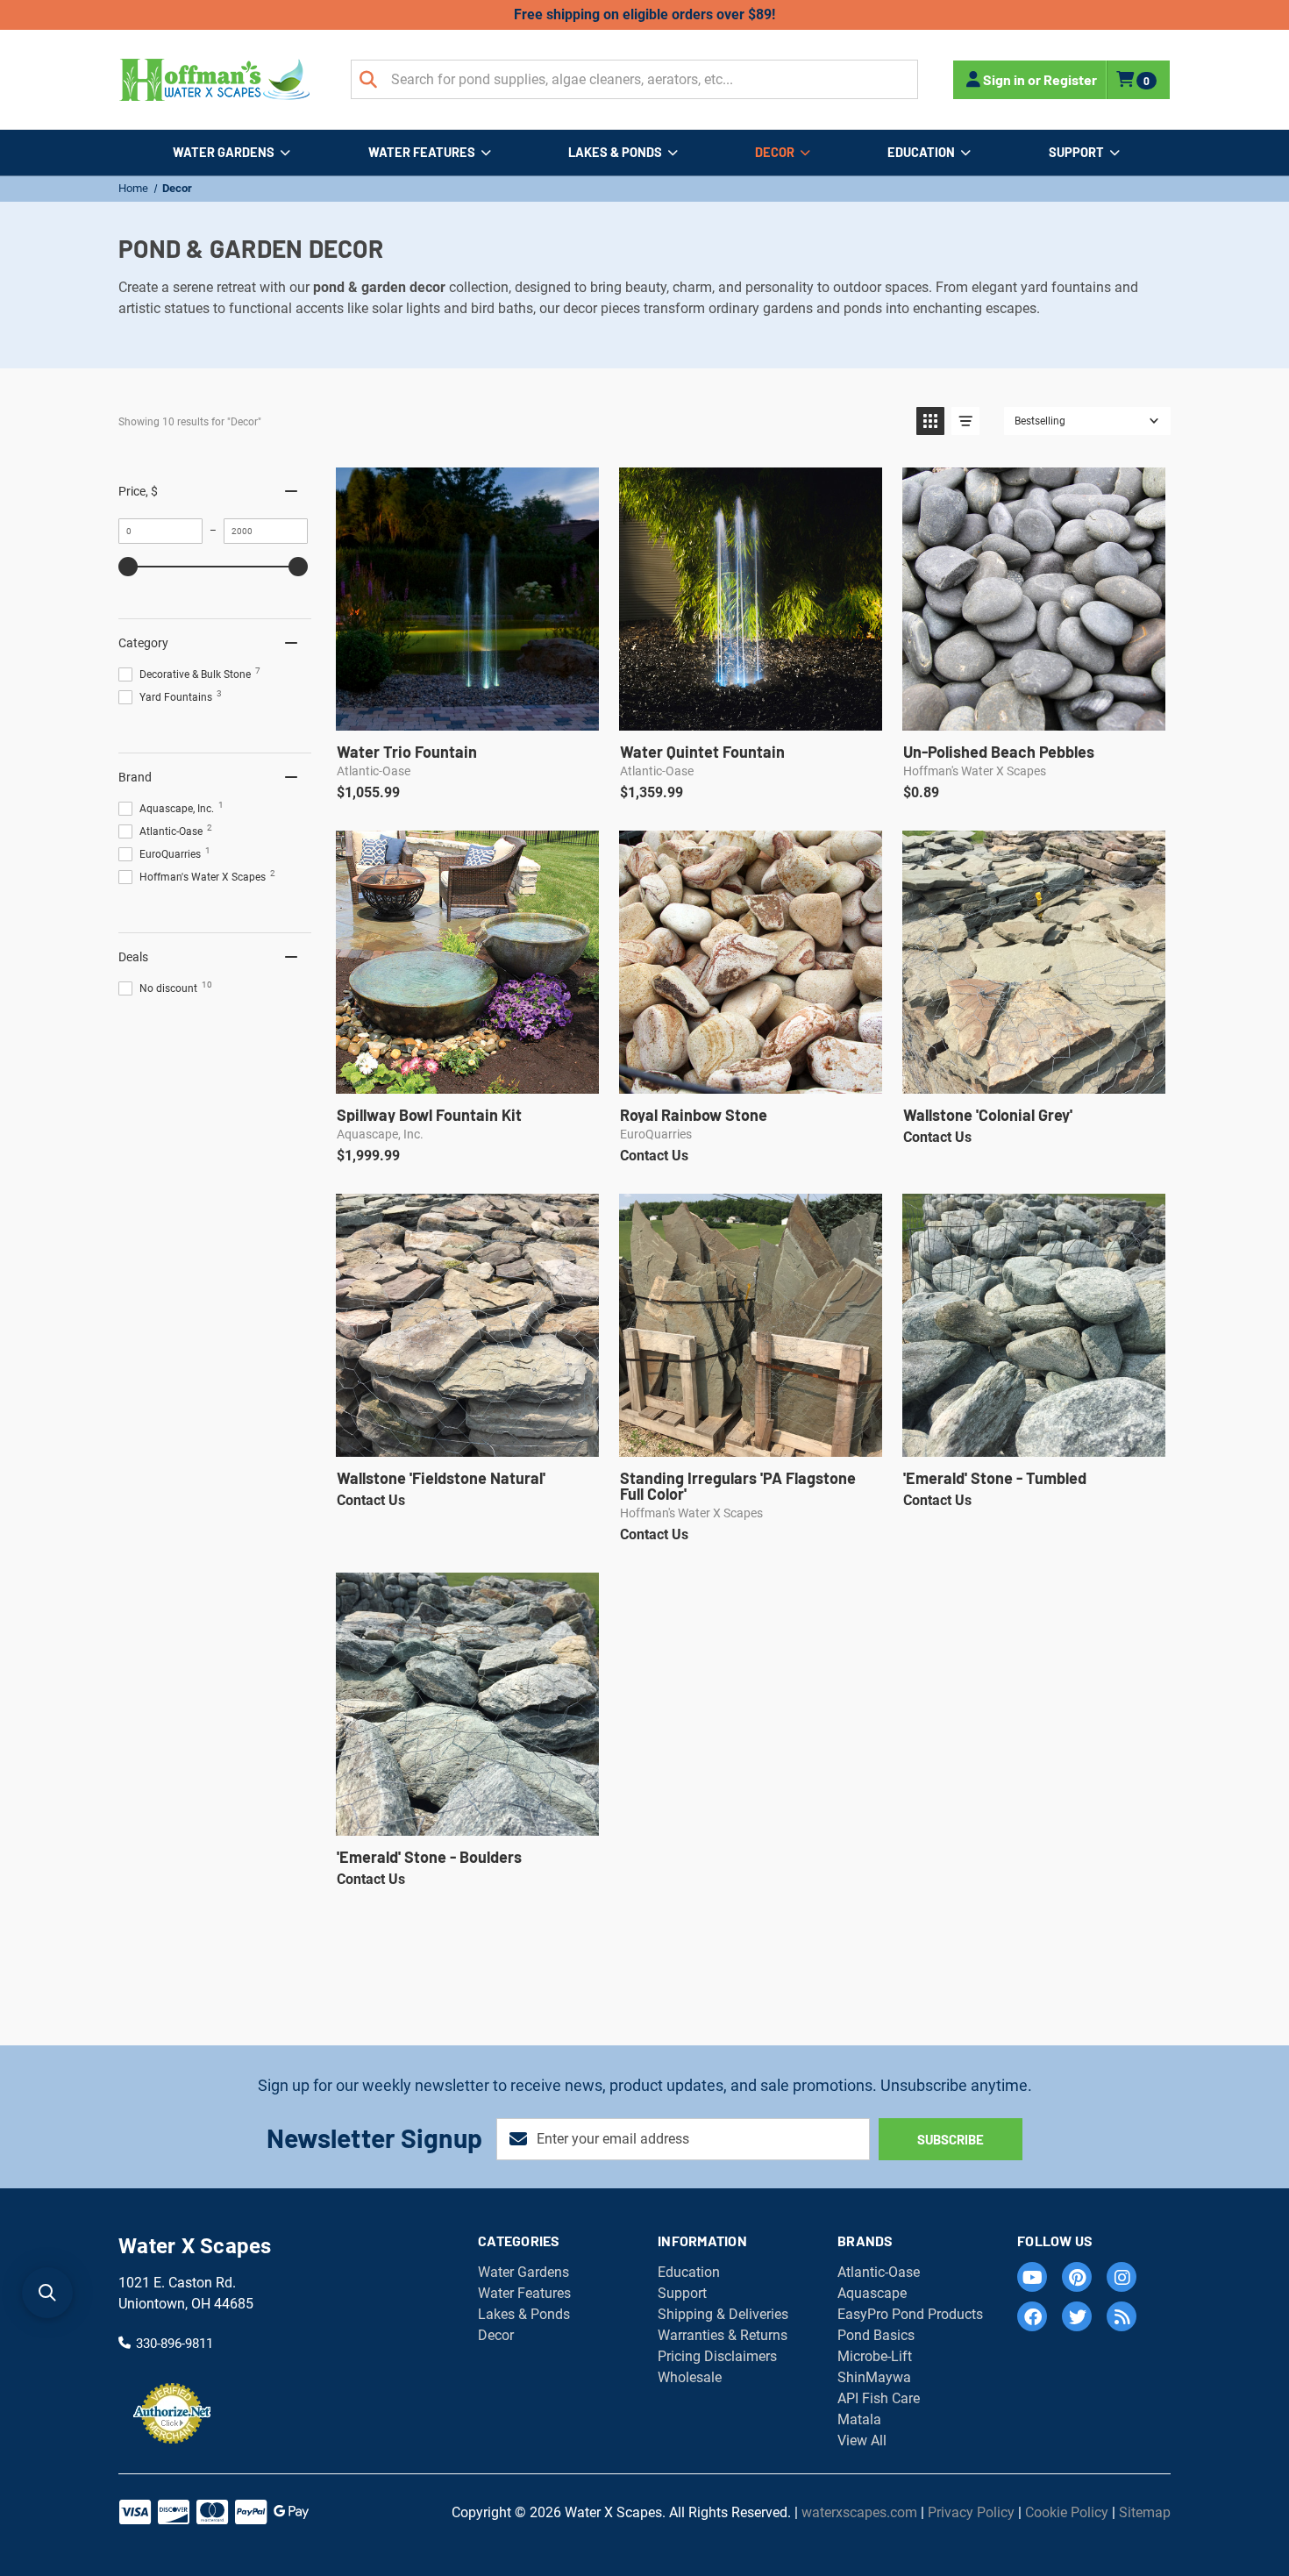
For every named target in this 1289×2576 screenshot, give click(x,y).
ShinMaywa (874, 2377)
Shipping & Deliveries (723, 2314)
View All (862, 2440)
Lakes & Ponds (615, 152)
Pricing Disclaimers (717, 2356)
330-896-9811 (174, 2343)
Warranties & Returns (723, 2335)
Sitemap (1145, 2512)
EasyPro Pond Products (910, 2314)
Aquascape (872, 2293)
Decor (775, 152)
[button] (930, 421)
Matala (859, 2419)
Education (921, 152)
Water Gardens (224, 152)
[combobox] (634, 79)
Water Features (422, 152)
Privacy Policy (971, 2512)
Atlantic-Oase (879, 2272)
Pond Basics (876, 2335)
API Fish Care (879, 2398)
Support (1076, 152)
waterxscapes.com (859, 2512)
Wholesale (690, 2377)
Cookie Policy (1067, 2512)
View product (466, 1075)
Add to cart (466, 712)
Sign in (1004, 79)
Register (1070, 79)
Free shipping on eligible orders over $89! (644, 14)
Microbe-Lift (875, 2356)
